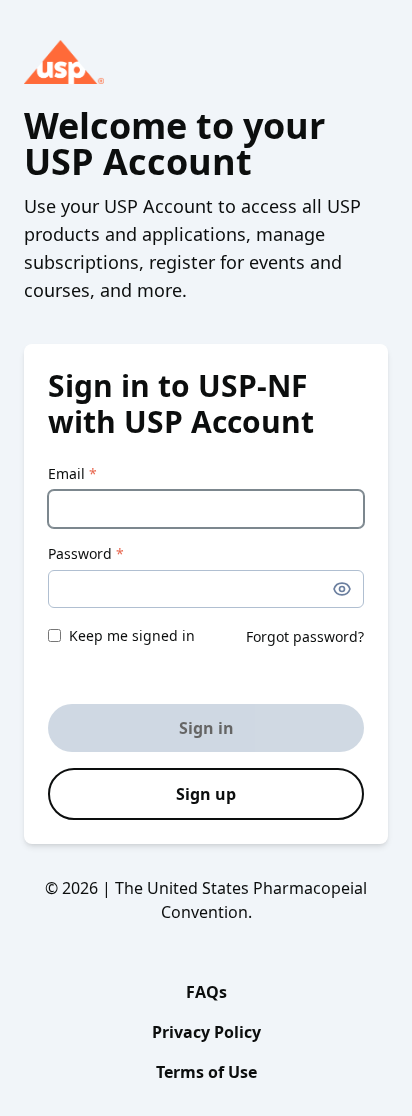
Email (72, 473)
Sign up (206, 794)
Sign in (206, 728)
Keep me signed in (132, 635)
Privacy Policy (206, 1032)
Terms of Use (206, 1072)
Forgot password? (305, 636)
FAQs (206, 992)
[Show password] (342, 589)
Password (86, 553)
